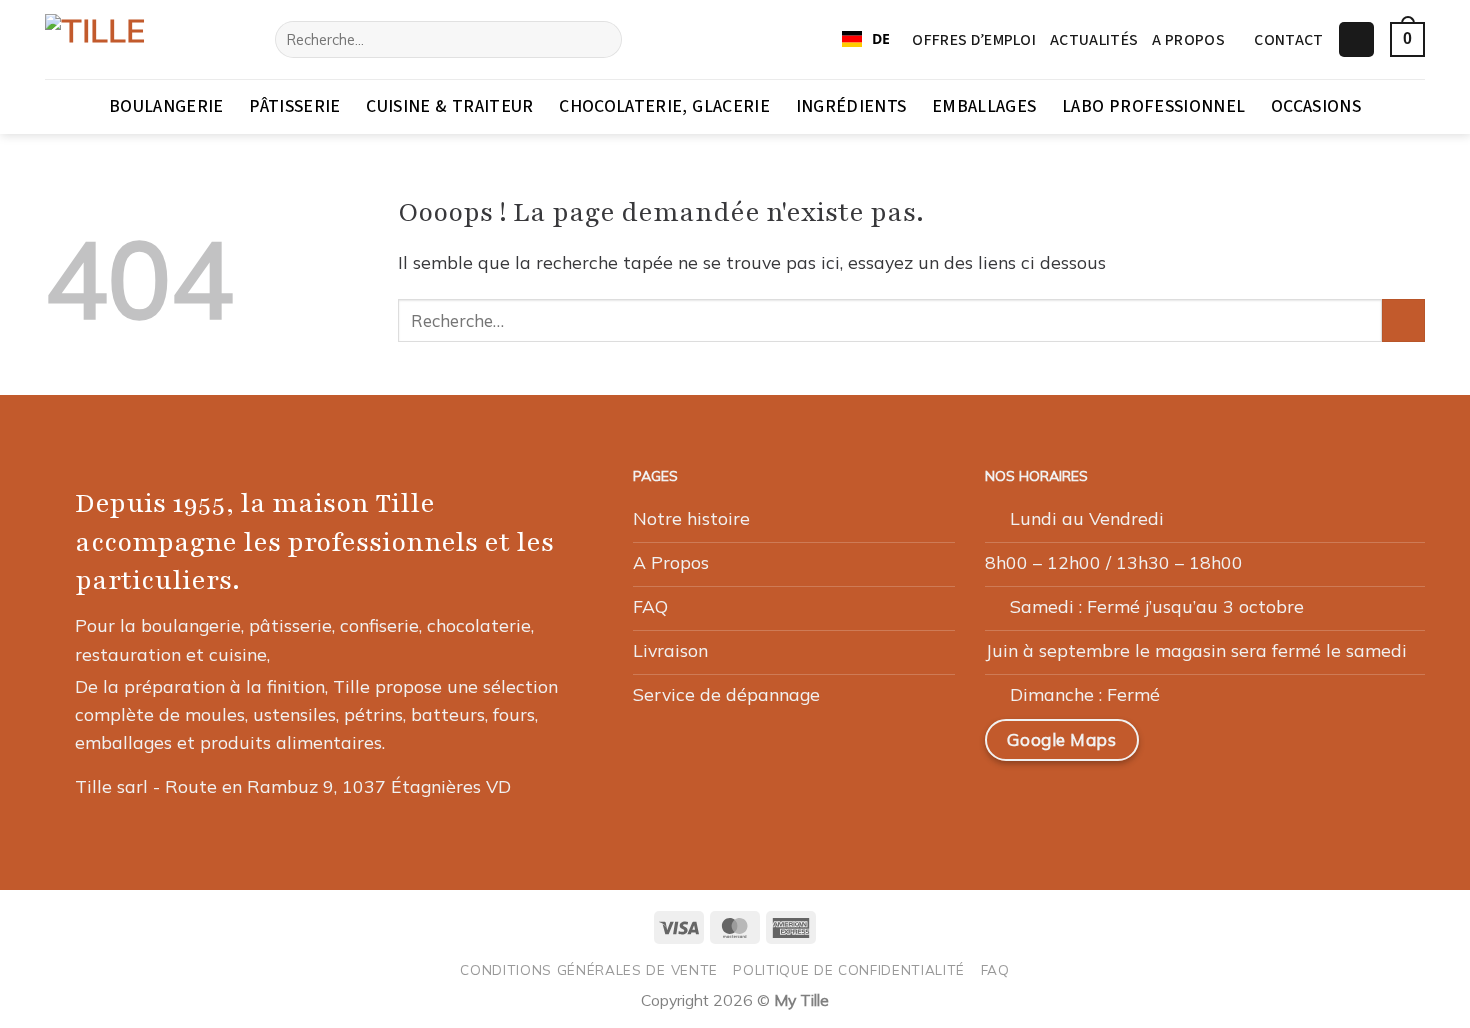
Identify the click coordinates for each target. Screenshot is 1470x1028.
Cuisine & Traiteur (449, 106)
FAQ (995, 969)
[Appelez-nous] (1328, 748)
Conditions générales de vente (589, 969)
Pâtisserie (295, 106)
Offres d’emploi (974, 40)
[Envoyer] (601, 39)
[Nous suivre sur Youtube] (1376, 748)
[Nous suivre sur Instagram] (1232, 748)
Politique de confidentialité (849, 969)
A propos (1188, 40)
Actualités (1094, 40)
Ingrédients (851, 106)
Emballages (984, 106)
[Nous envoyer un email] (1280, 748)
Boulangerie (166, 106)
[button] (1356, 40)
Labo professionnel (1153, 106)
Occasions (1316, 106)
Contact (1288, 40)
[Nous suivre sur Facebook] (1185, 748)
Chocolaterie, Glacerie (664, 106)
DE (881, 38)
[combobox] (866, 40)
